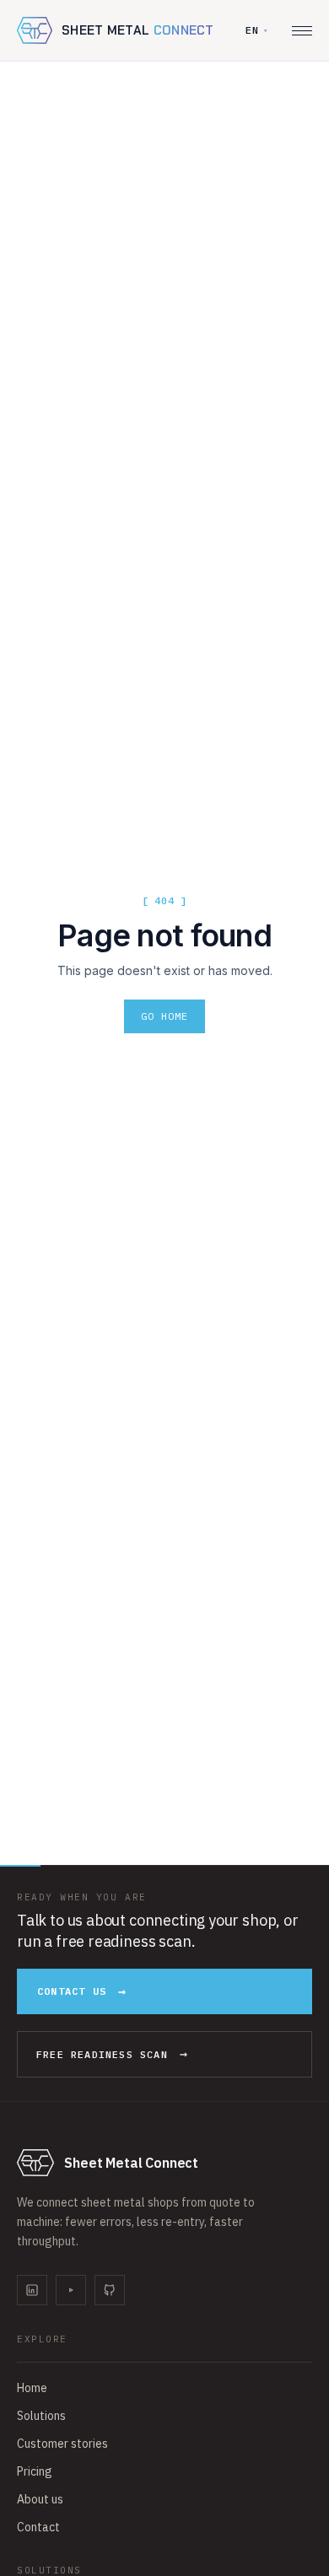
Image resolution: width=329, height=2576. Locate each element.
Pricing (35, 2471)
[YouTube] (71, 2290)
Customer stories (62, 2444)
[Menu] (302, 31)
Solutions (41, 2416)
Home (32, 2388)
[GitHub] (110, 2290)
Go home (164, 1016)
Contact (38, 2527)
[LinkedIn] (32, 2290)
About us (40, 2499)
